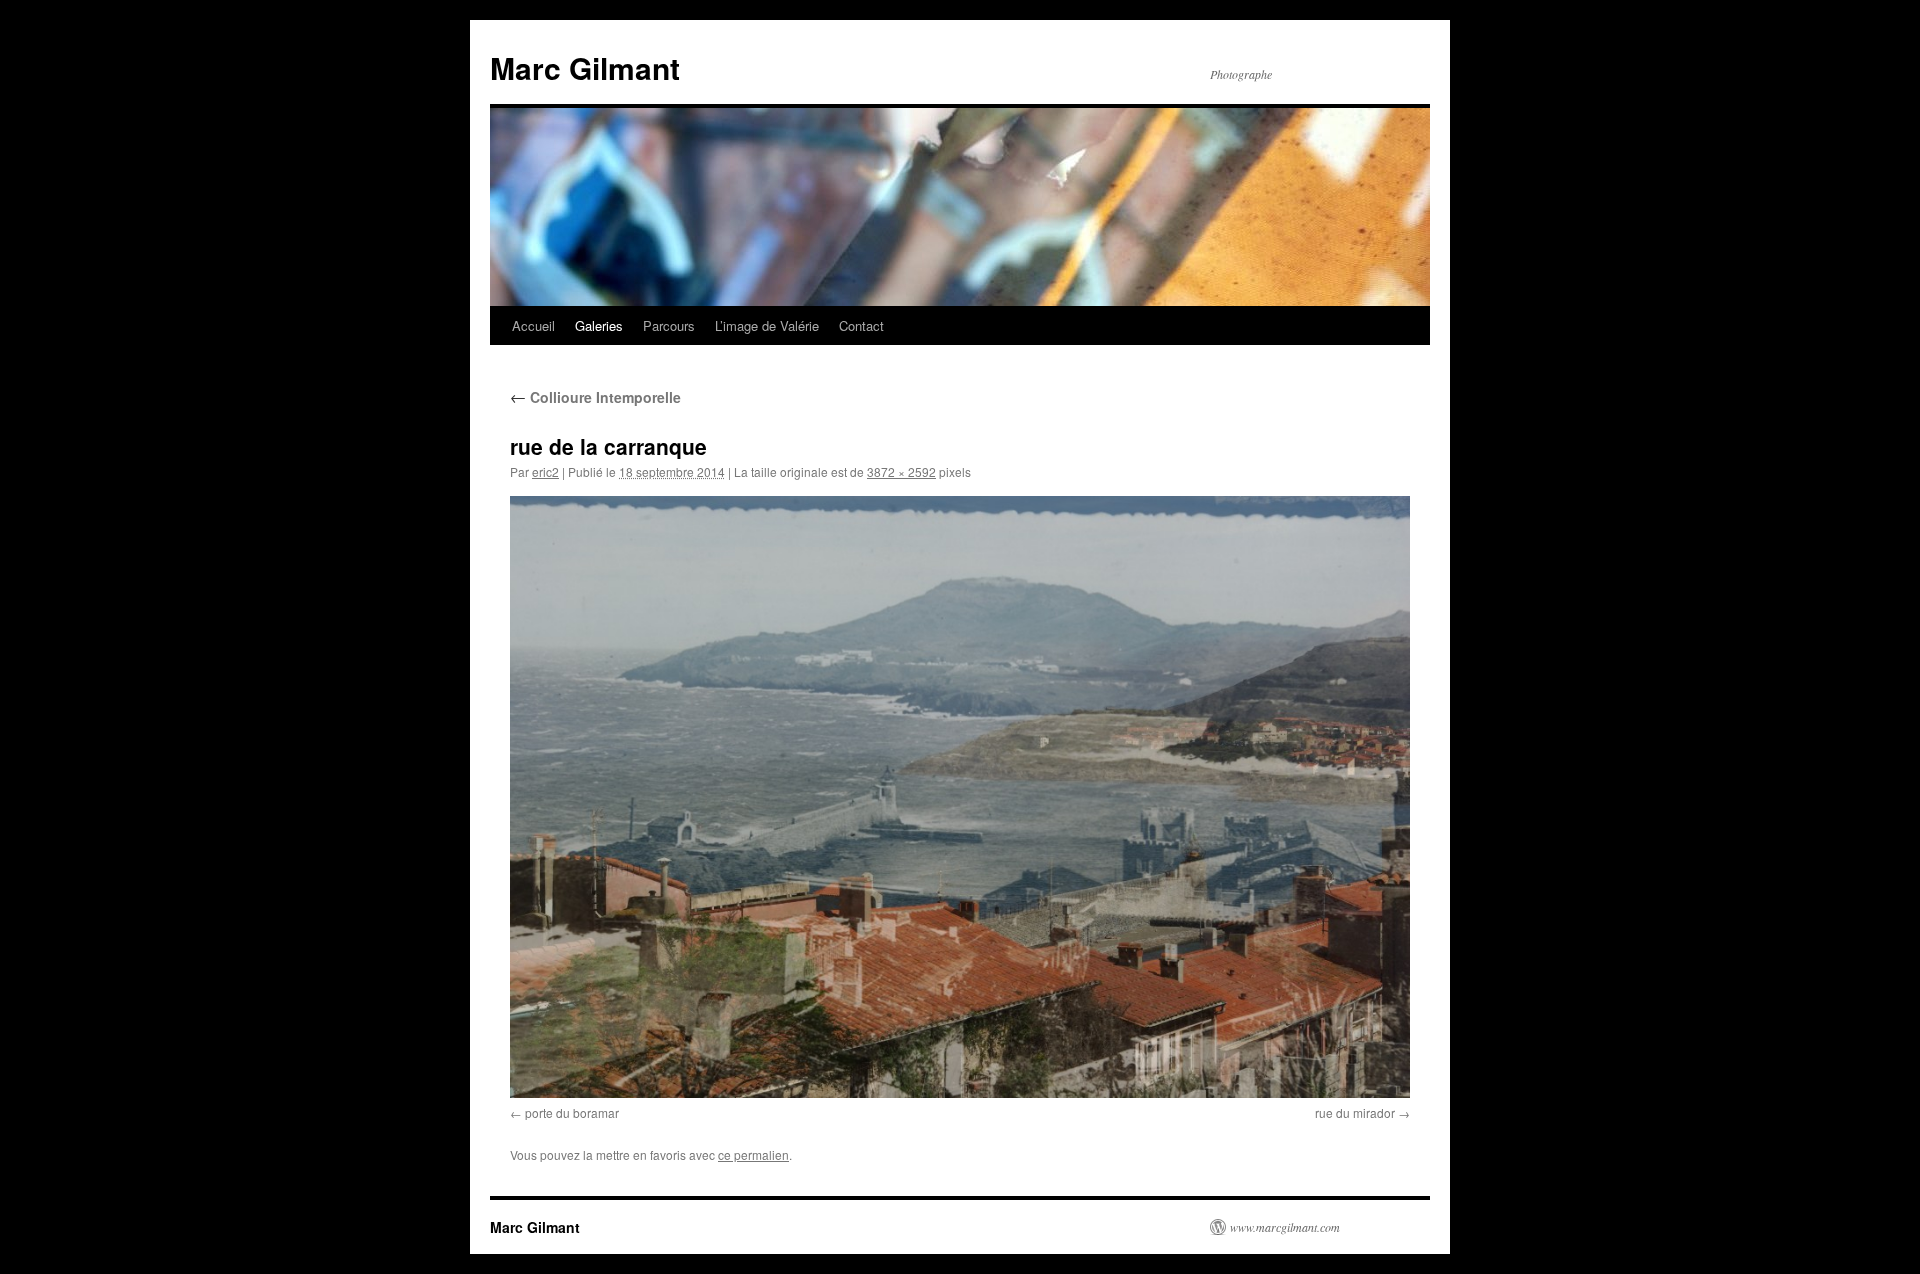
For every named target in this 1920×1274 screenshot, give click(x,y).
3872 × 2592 (901, 471)
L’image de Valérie (767, 325)
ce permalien (753, 1154)
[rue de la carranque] (960, 797)
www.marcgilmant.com (1285, 1227)
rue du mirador (1355, 1112)
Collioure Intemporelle (595, 397)
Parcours (669, 325)
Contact (861, 325)
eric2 (545, 471)
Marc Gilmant (585, 67)
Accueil (533, 325)
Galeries (599, 325)
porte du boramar (572, 1112)
